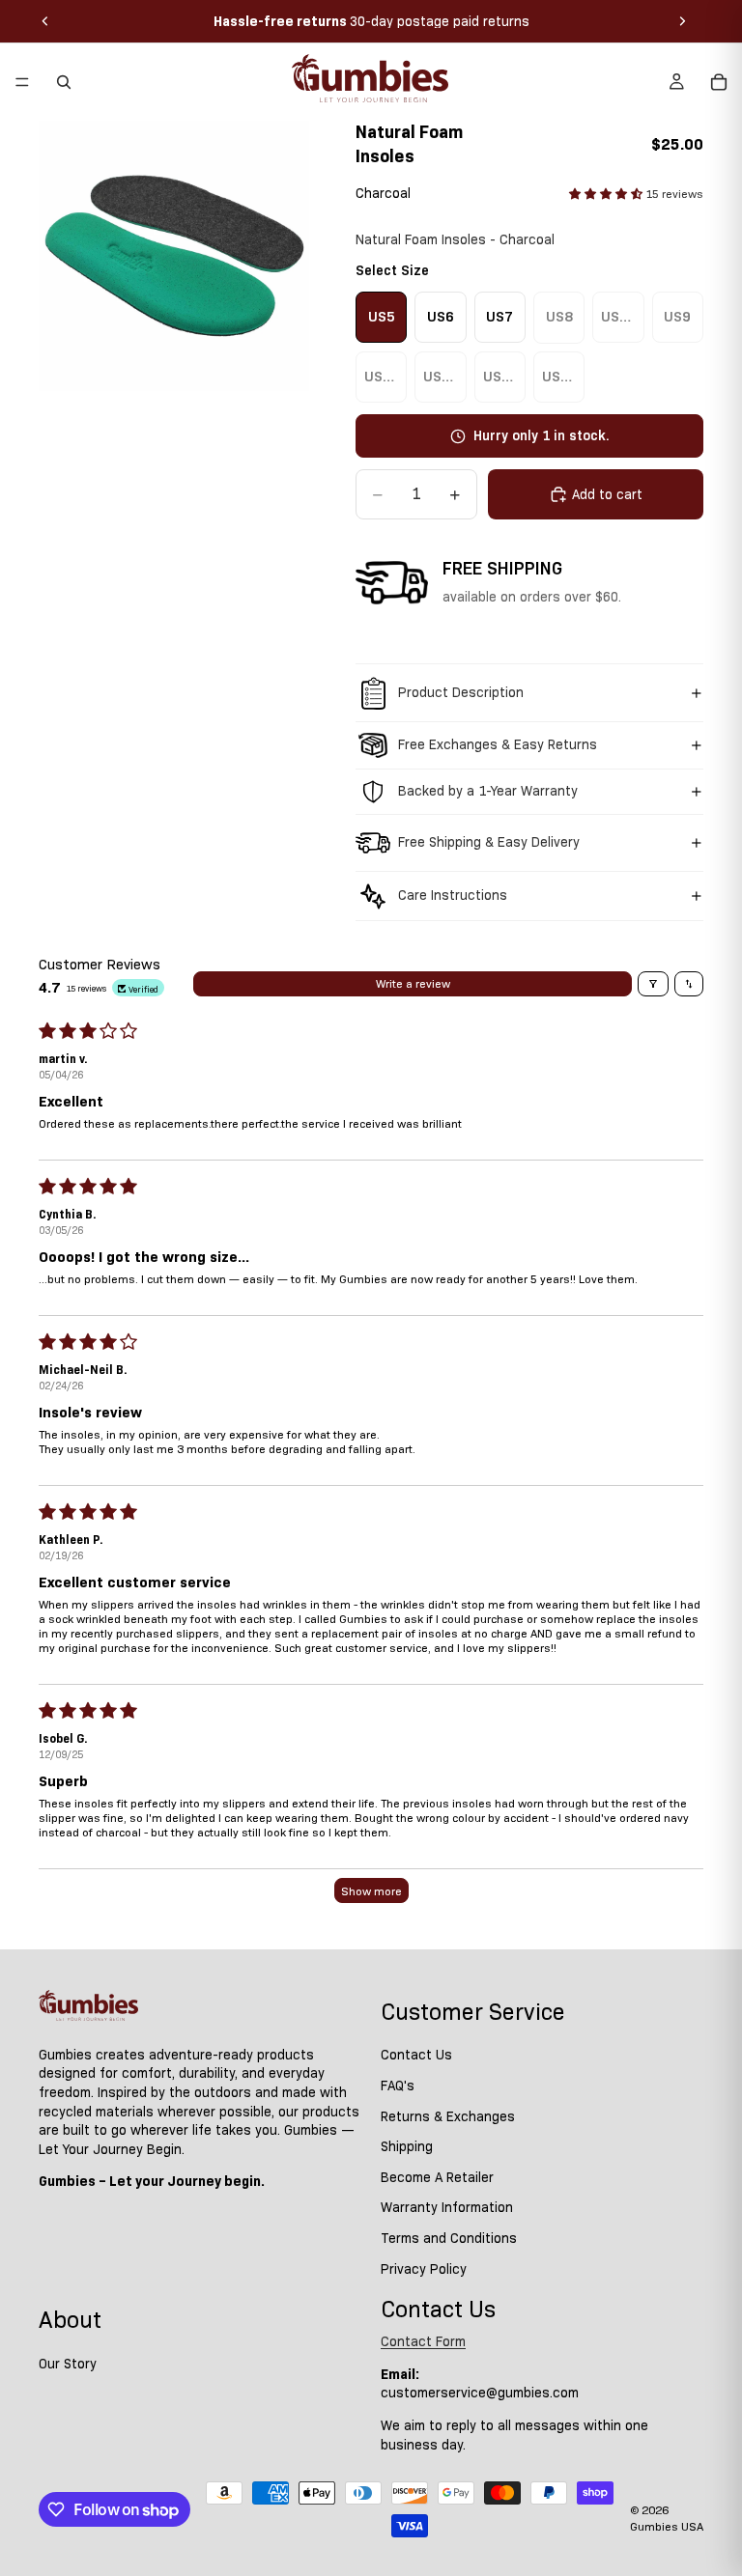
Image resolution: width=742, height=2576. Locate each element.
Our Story (68, 2364)
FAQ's (398, 2086)
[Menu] (22, 82)
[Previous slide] (45, 21)
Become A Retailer (437, 2177)
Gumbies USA (667, 2526)
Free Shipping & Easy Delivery (489, 842)
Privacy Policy (424, 2269)
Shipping (407, 2146)
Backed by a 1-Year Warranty (488, 791)
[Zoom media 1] (174, 256)
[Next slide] (682, 21)
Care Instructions (453, 895)
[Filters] (653, 984)
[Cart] (719, 82)
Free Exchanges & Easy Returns (498, 744)
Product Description (461, 692)
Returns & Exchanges (448, 2116)
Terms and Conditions (449, 2238)
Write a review (413, 983)
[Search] (64, 82)
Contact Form (423, 2341)
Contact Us (416, 2056)
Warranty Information (447, 2208)
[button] (607, 194)
